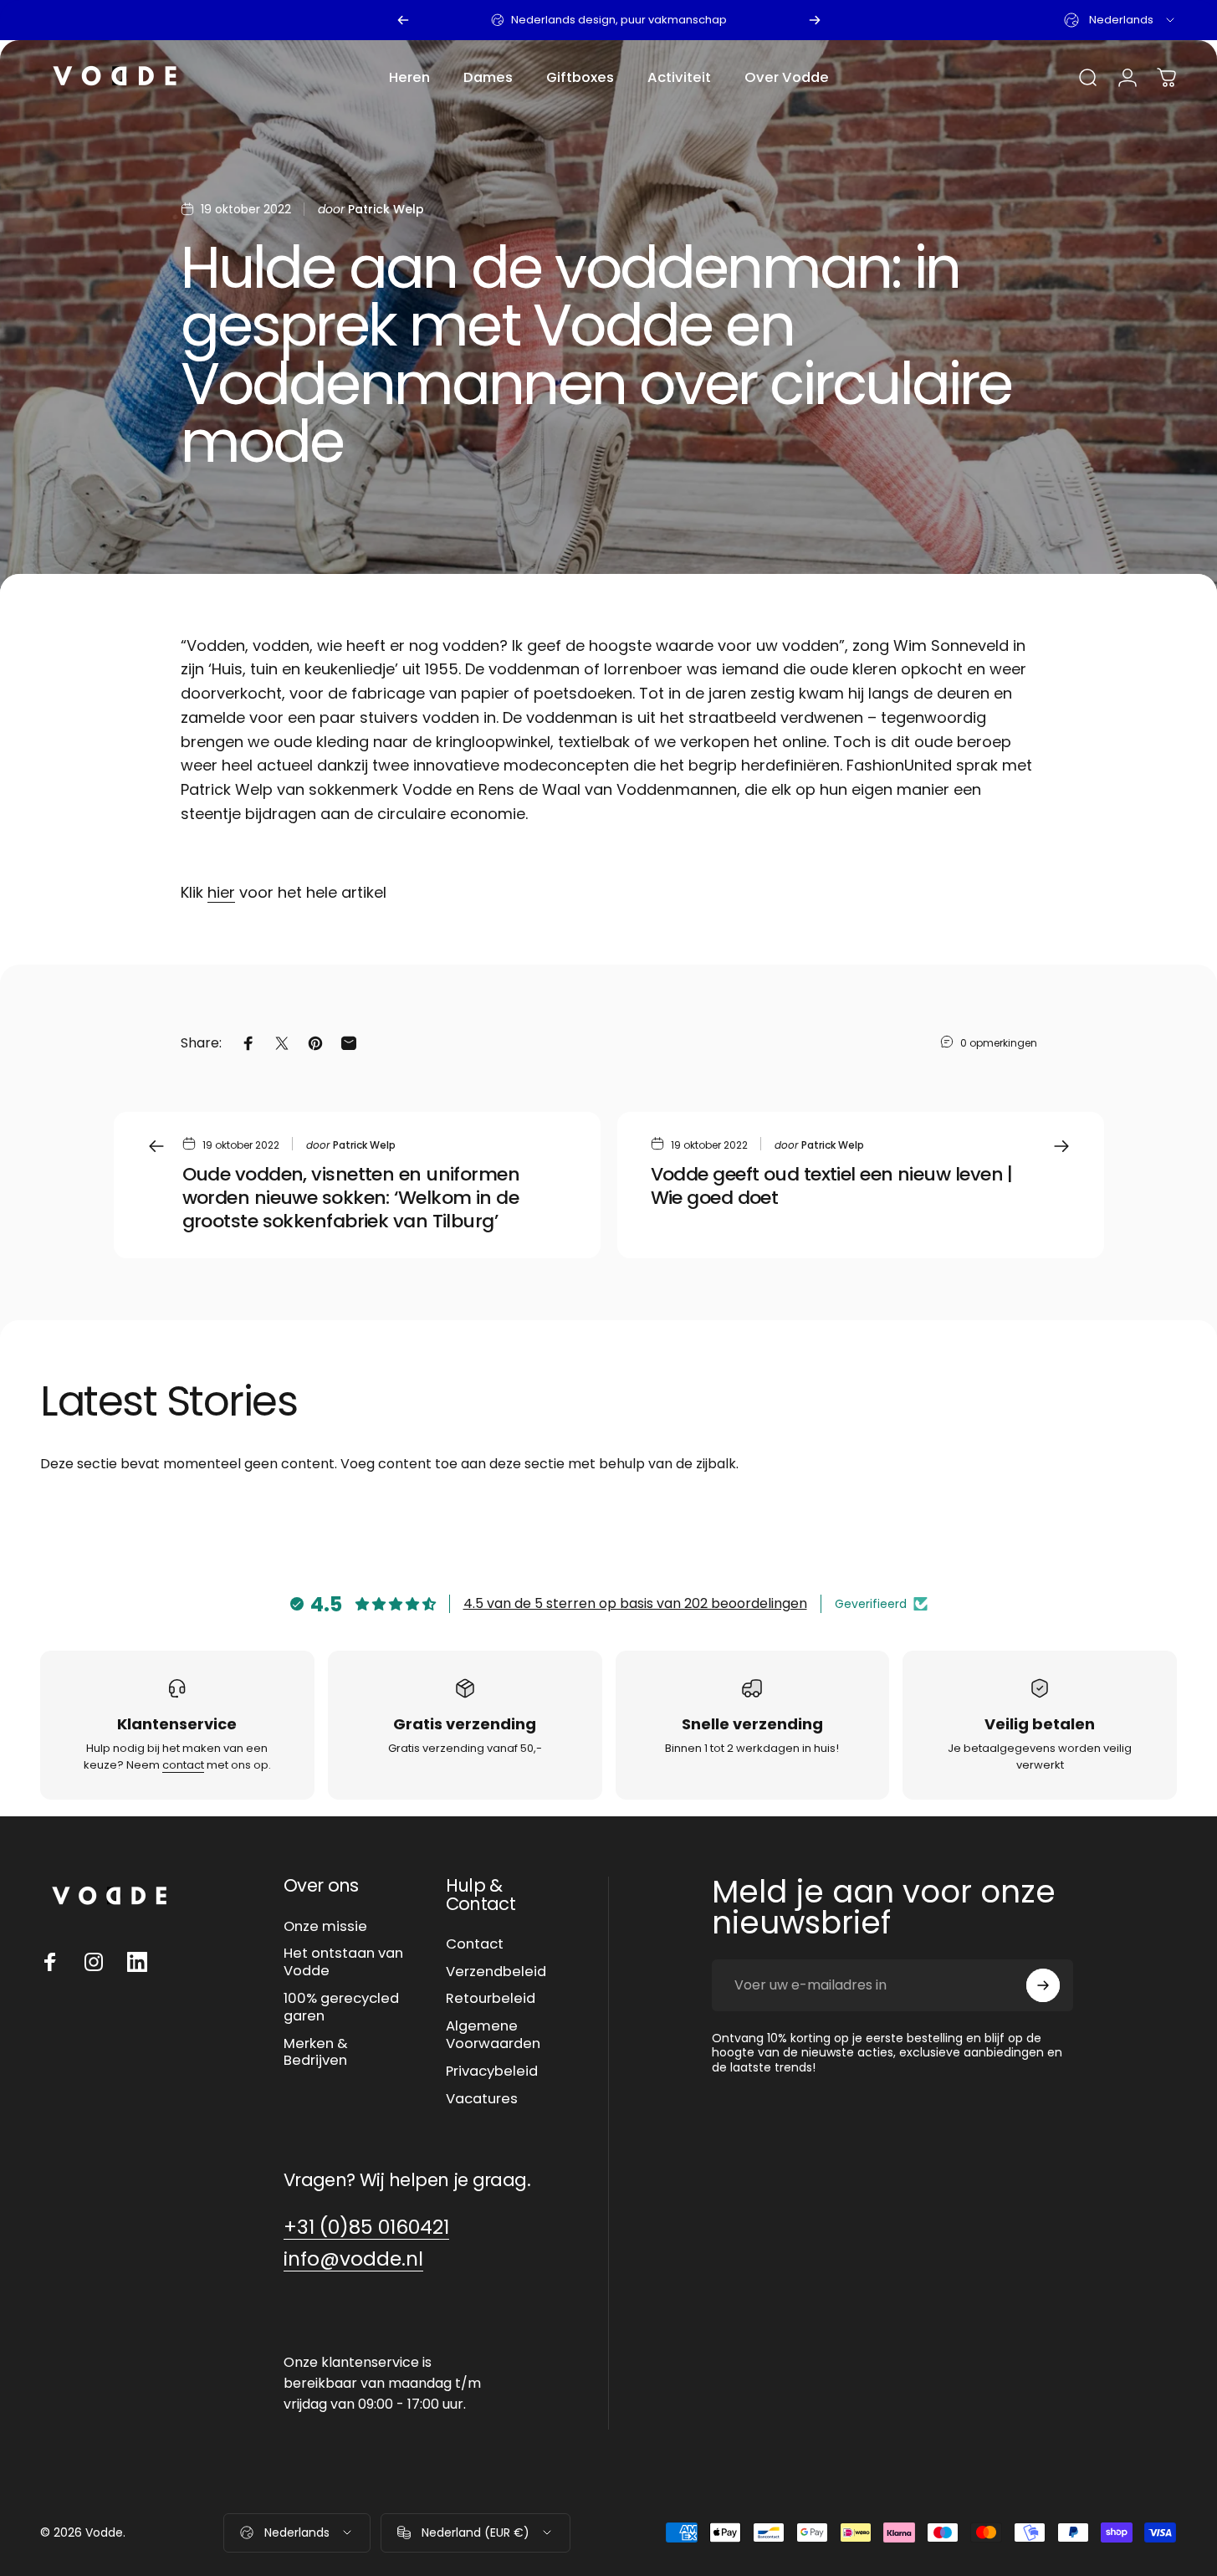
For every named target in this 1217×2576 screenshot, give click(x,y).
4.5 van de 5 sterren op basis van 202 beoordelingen (635, 1603)
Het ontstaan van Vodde (343, 1963)
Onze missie (325, 1927)
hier (221, 892)
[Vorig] (403, 20)
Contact (475, 1945)
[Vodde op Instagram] (94, 1962)
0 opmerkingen (999, 1042)
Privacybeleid (492, 2072)
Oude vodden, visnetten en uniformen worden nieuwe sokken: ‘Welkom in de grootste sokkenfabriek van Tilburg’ (351, 1198)
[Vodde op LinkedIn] (137, 1962)
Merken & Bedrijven (316, 2053)
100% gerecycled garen (341, 2008)
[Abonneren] (1043, 1985)
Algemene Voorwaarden (493, 2036)
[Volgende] (815, 20)
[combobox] (1120, 20)
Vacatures (482, 2100)
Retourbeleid (491, 1999)
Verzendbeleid (496, 1972)
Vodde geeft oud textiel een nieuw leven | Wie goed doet (832, 1186)
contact (183, 1765)
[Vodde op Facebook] (50, 1962)
